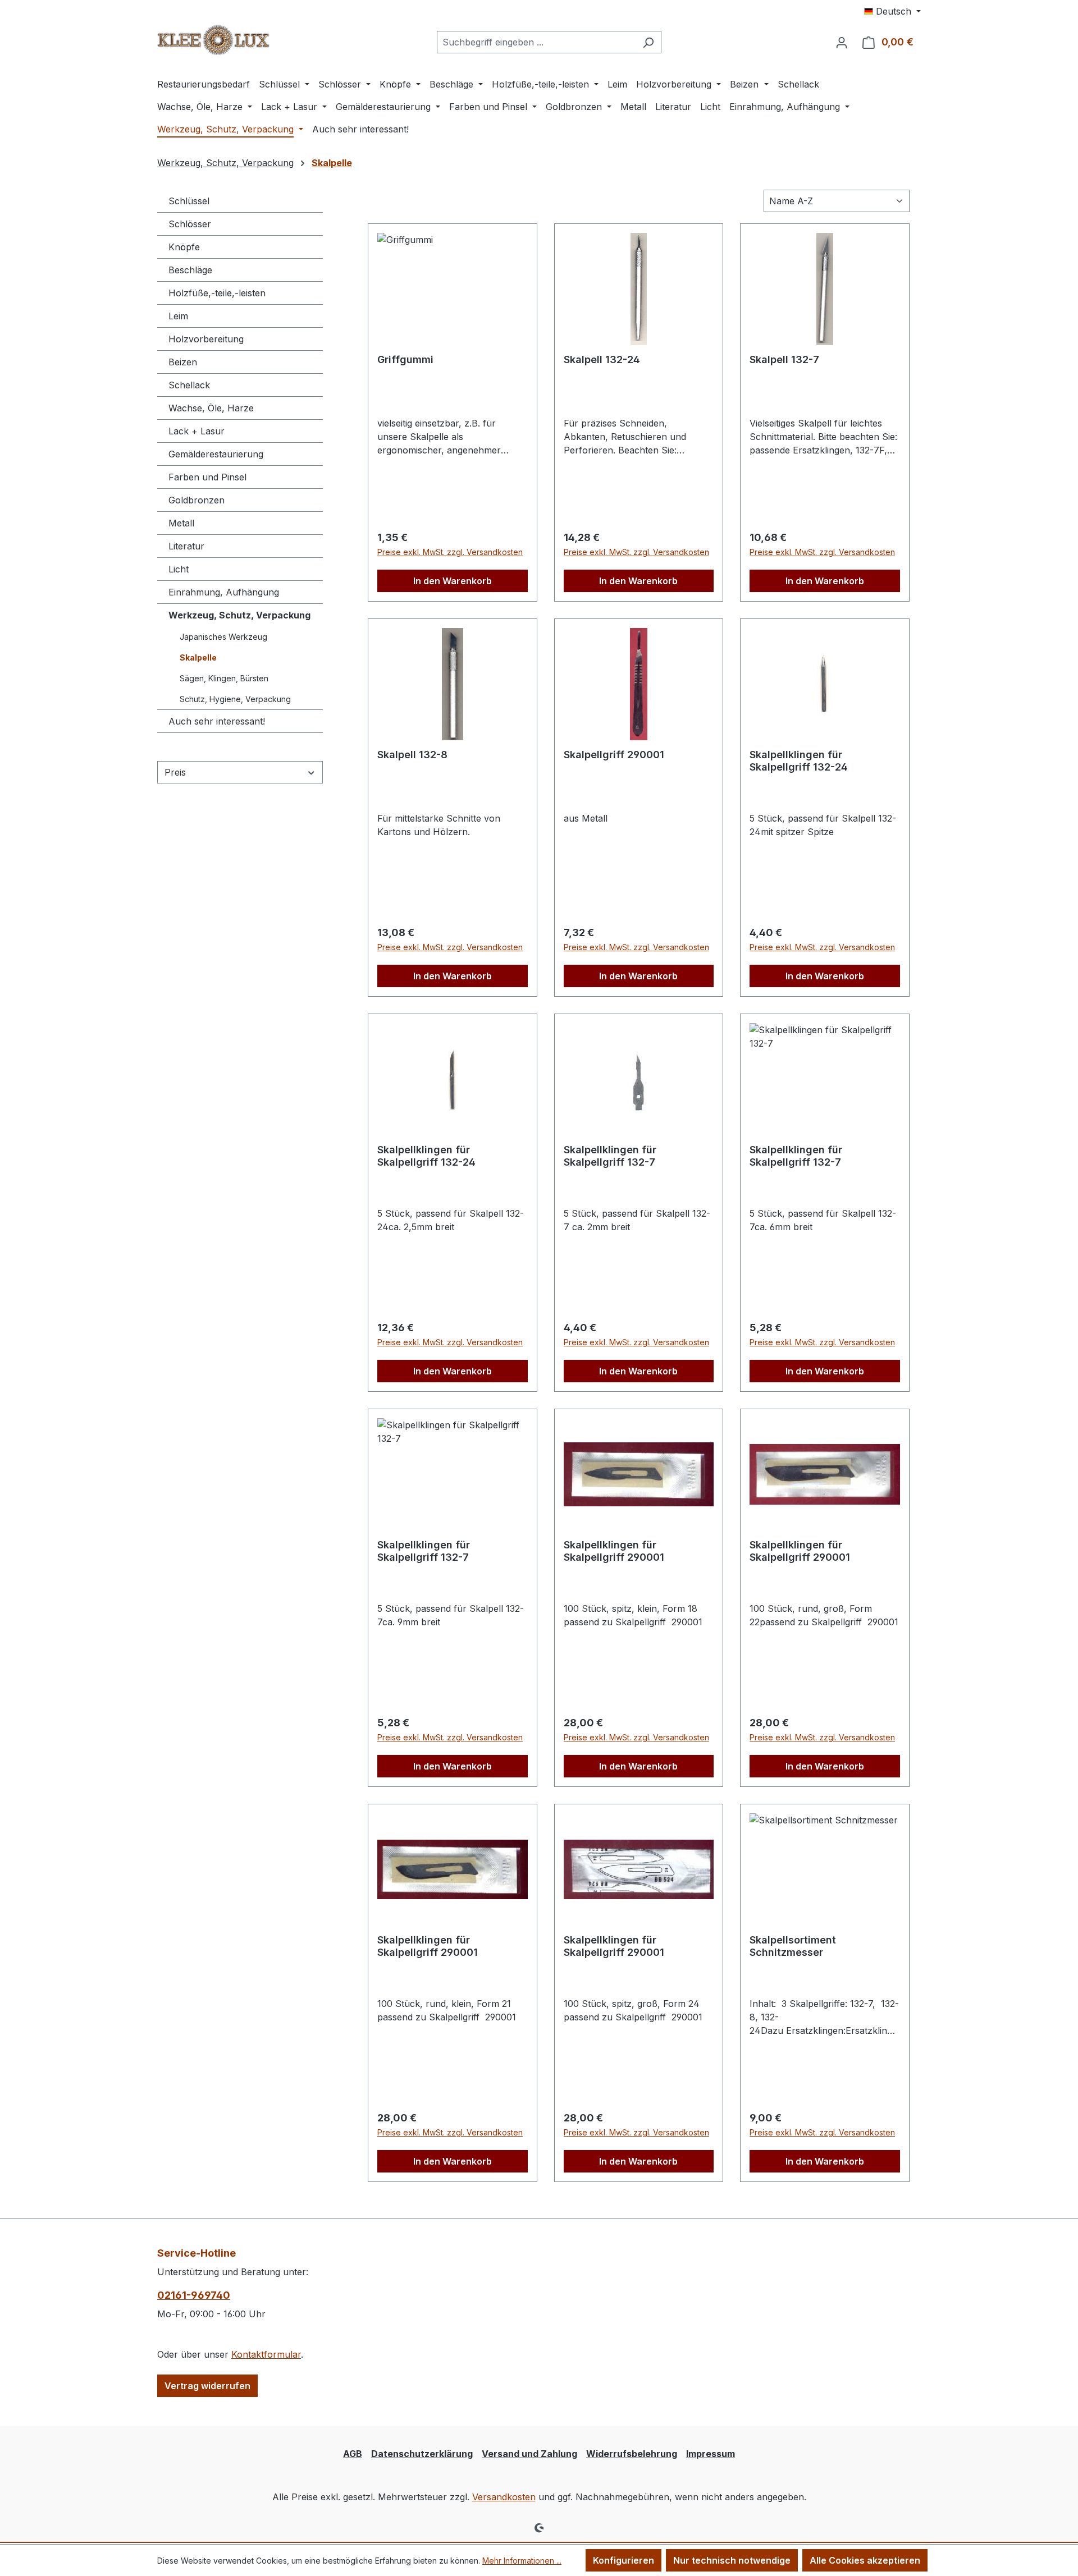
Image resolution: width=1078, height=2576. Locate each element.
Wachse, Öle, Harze (211, 408)
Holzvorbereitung (206, 339)
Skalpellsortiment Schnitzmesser (793, 1946)
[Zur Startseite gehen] (213, 40)
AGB (353, 2454)
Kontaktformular (266, 2354)
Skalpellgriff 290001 (614, 755)
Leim (178, 316)
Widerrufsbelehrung (632, 2454)
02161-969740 (194, 2295)
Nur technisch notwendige (732, 2560)
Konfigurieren (623, 2560)
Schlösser (190, 224)
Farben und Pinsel (207, 477)
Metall (181, 523)
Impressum (711, 2454)
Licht (179, 569)
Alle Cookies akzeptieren (865, 2560)
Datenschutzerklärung (422, 2454)
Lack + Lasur (197, 431)
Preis (175, 772)
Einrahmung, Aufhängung (224, 592)
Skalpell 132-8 (412, 755)
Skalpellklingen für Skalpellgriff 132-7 (610, 1156)
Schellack (189, 385)
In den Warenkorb (453, 581)
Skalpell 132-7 (784, 359)
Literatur (186, 546)
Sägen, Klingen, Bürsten (224, 678)
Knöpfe (184, 247)
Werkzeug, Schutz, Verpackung (239, 615)
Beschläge (190, 270)
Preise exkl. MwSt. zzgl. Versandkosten (450, 552)
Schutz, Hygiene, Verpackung (235, 699)
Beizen (183, 362)
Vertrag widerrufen (207, 2386)
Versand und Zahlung (529, 2454)
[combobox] (536, 42)
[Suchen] (648, 42)
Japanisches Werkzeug (223, 637)
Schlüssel (189, 201)
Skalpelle (198, 657)
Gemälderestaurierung (216, 454)
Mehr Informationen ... (522, 2561)
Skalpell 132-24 (602, 359)
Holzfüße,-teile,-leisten (217, 293)
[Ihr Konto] (842, 42)
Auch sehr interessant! (217, 721)
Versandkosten (504, 2497)
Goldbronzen (197, 500)
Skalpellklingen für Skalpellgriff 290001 (614, 1551)
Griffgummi (405, 359)
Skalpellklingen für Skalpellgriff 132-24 (799, 761)
